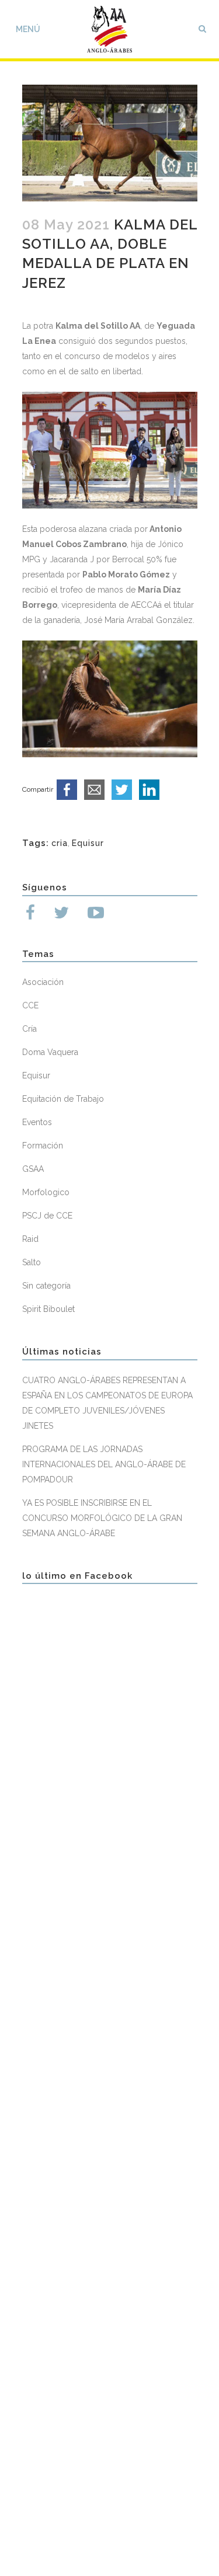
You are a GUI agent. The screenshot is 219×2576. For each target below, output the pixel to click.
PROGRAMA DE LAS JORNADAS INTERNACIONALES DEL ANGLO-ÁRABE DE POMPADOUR (104, 1464)
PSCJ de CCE (47, 1216)
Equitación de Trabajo (63, 1099)
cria (60, 843)
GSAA (33, 1169)
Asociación (43, 982)
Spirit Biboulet (48, 1309)
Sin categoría (46, 1286)
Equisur (88, 843)
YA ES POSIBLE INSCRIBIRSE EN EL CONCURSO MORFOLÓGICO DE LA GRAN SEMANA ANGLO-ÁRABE (102, 1518)
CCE (30, 1005)
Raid (30, 1239)
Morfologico (46, 1192)
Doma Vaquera (50, 1052)
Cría (29, 1029)
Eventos (37, 1122)
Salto (32, 1262)
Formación (43, 1146)
